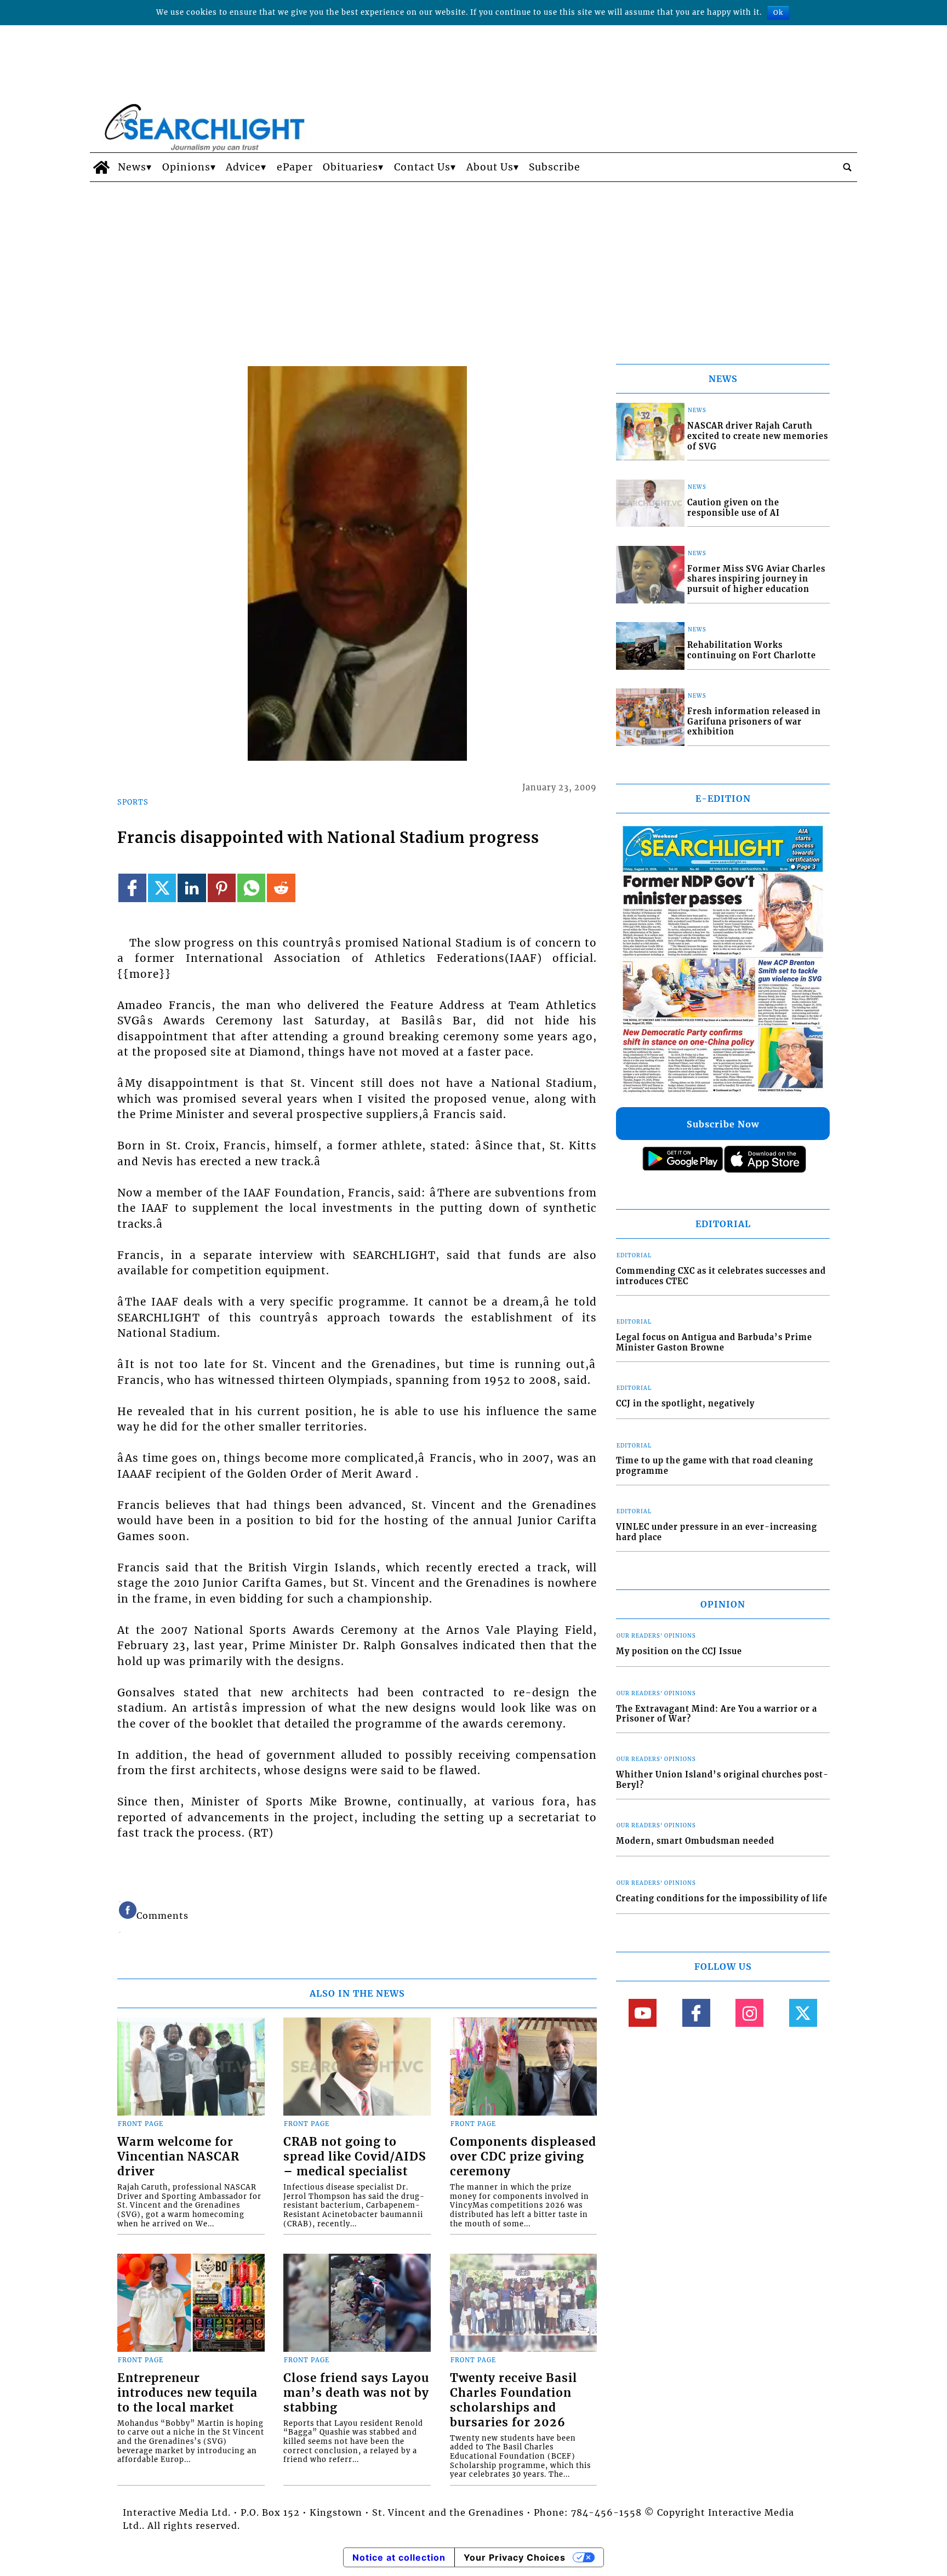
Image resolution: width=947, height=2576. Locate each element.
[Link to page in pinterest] (222, 888)
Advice (243, 167)
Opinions (186, 167)
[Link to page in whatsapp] (251, 888)
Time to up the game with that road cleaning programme (715, 1466)
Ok (778, 12)
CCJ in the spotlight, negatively (685, 1404)
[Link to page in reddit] (281, 888)
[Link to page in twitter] (162, 888)
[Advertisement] (473, 264)
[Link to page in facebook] (132, 888)
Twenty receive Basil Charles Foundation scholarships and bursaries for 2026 (514, 2400)
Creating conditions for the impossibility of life (722, 1899)
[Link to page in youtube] (643, 2013)
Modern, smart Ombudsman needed (695, 1841)
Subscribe (555, 167)
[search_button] (847, 167)
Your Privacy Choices (515, 2557)
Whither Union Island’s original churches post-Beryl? (722, 1780)
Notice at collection (399, 2557)
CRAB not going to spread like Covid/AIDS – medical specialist (355, 2157)
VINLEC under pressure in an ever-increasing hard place (717, 1532)
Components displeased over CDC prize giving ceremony (523, 2157)
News (132, 167)
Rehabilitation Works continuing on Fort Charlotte (752, 650)
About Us (490, 167)
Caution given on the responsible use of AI (734, 508)
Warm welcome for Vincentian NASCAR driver (178, 2157)
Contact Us (422, 167)
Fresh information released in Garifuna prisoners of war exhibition (754, 722)
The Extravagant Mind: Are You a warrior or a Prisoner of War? (717, 1714)
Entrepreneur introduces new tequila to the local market (187, 2393)
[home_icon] (101, 167)
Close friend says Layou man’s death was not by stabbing (356, 2393)
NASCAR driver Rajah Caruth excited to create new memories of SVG (758, 436)
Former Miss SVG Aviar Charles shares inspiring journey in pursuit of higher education (756, 579)
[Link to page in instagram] (749, 2013)
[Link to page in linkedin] (192, 888)
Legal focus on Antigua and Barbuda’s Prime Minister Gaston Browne (714, 1343)
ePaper (295, 167)
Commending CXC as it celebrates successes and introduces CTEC (721, 1276)
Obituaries (350, 167)
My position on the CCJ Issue (679, 1651)
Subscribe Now (723, 1124)
